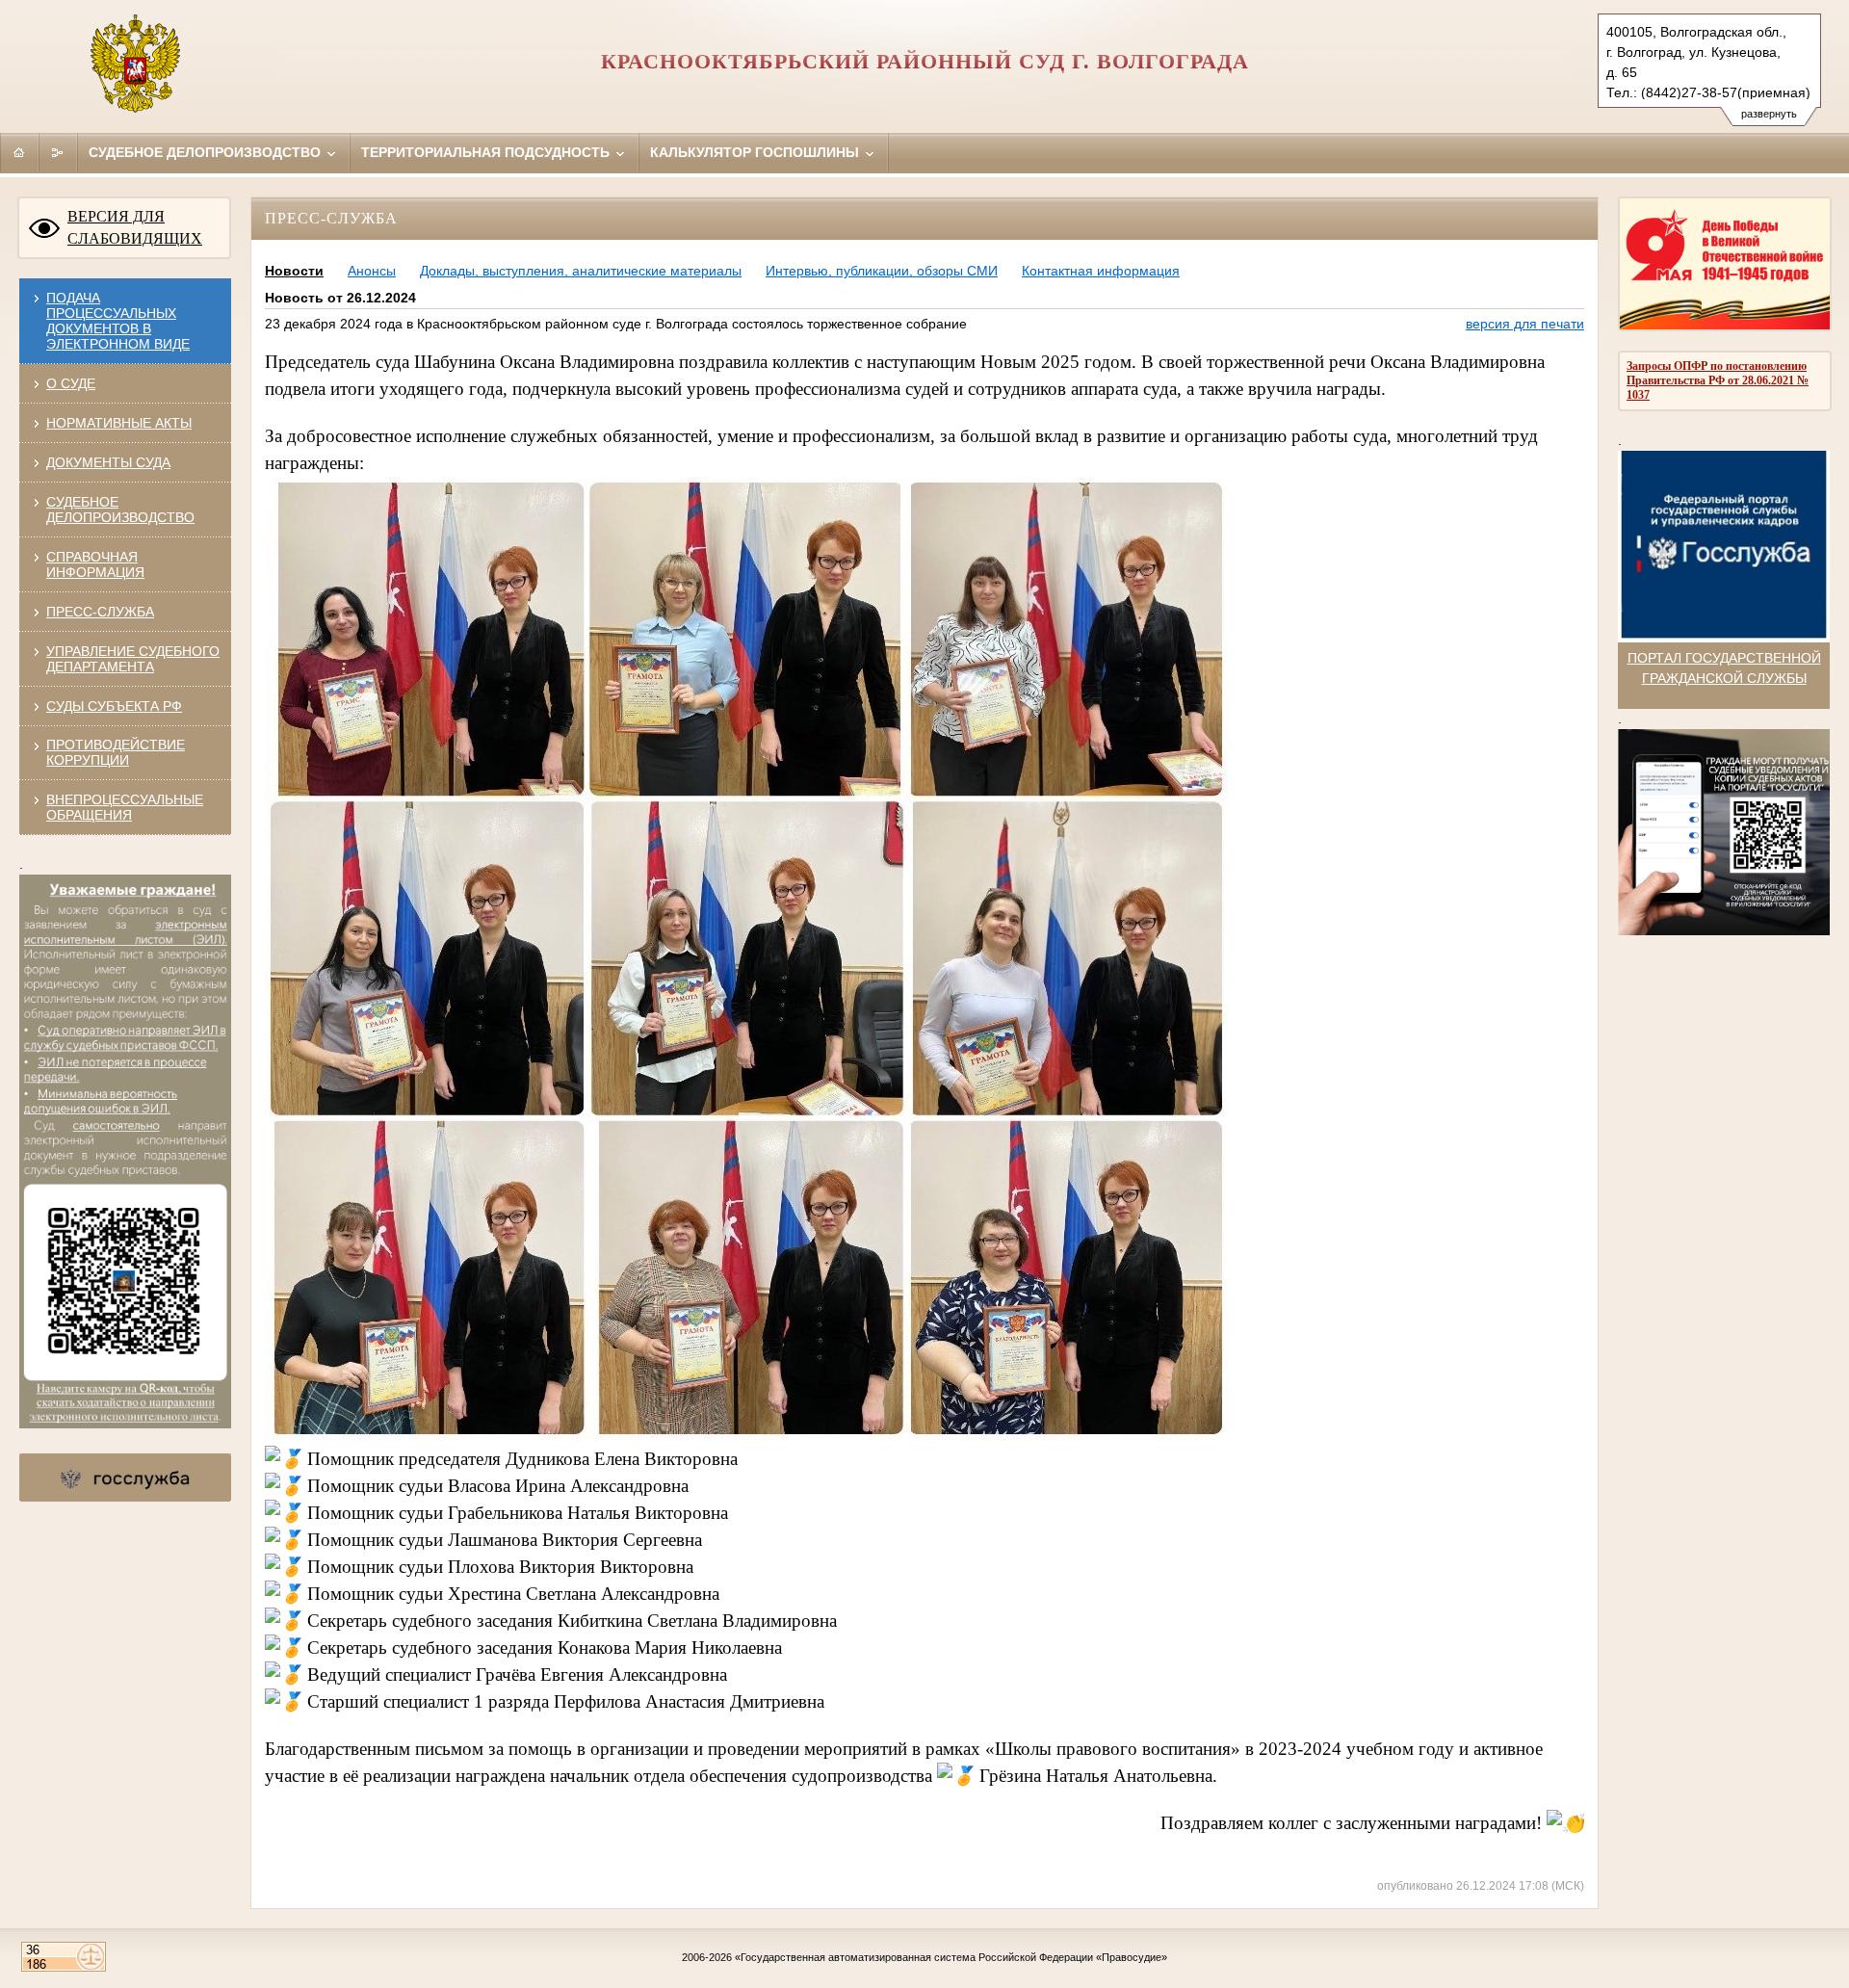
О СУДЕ (71, 383)
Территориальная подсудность (487, 152)
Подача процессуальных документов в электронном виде (118, 321)
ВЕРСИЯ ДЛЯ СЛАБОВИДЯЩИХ (135, 227)
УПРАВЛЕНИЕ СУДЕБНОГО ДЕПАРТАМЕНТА (133, 659)
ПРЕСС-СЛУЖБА (100, 612)
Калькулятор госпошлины (756, 152)
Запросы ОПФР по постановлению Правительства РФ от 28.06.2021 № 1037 (1718, 380)
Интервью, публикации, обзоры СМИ (882, 271)
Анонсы (372, 271)
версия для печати (1525, 324)
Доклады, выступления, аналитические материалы (581, 271)
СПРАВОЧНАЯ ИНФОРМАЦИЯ (95, 564)
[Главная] (19, 152)
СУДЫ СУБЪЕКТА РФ (114, 706)
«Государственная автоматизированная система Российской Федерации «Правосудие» (951, 1957)
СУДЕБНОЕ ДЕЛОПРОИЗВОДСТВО (120, 510)
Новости (294, 271)
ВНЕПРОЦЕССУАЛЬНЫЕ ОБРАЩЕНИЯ (125, 807)
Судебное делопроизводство (207, 152)
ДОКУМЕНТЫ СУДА (108, 462)
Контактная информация (1101, 271)
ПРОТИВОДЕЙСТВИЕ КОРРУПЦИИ (116, 752)
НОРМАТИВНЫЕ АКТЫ (119, 423)
